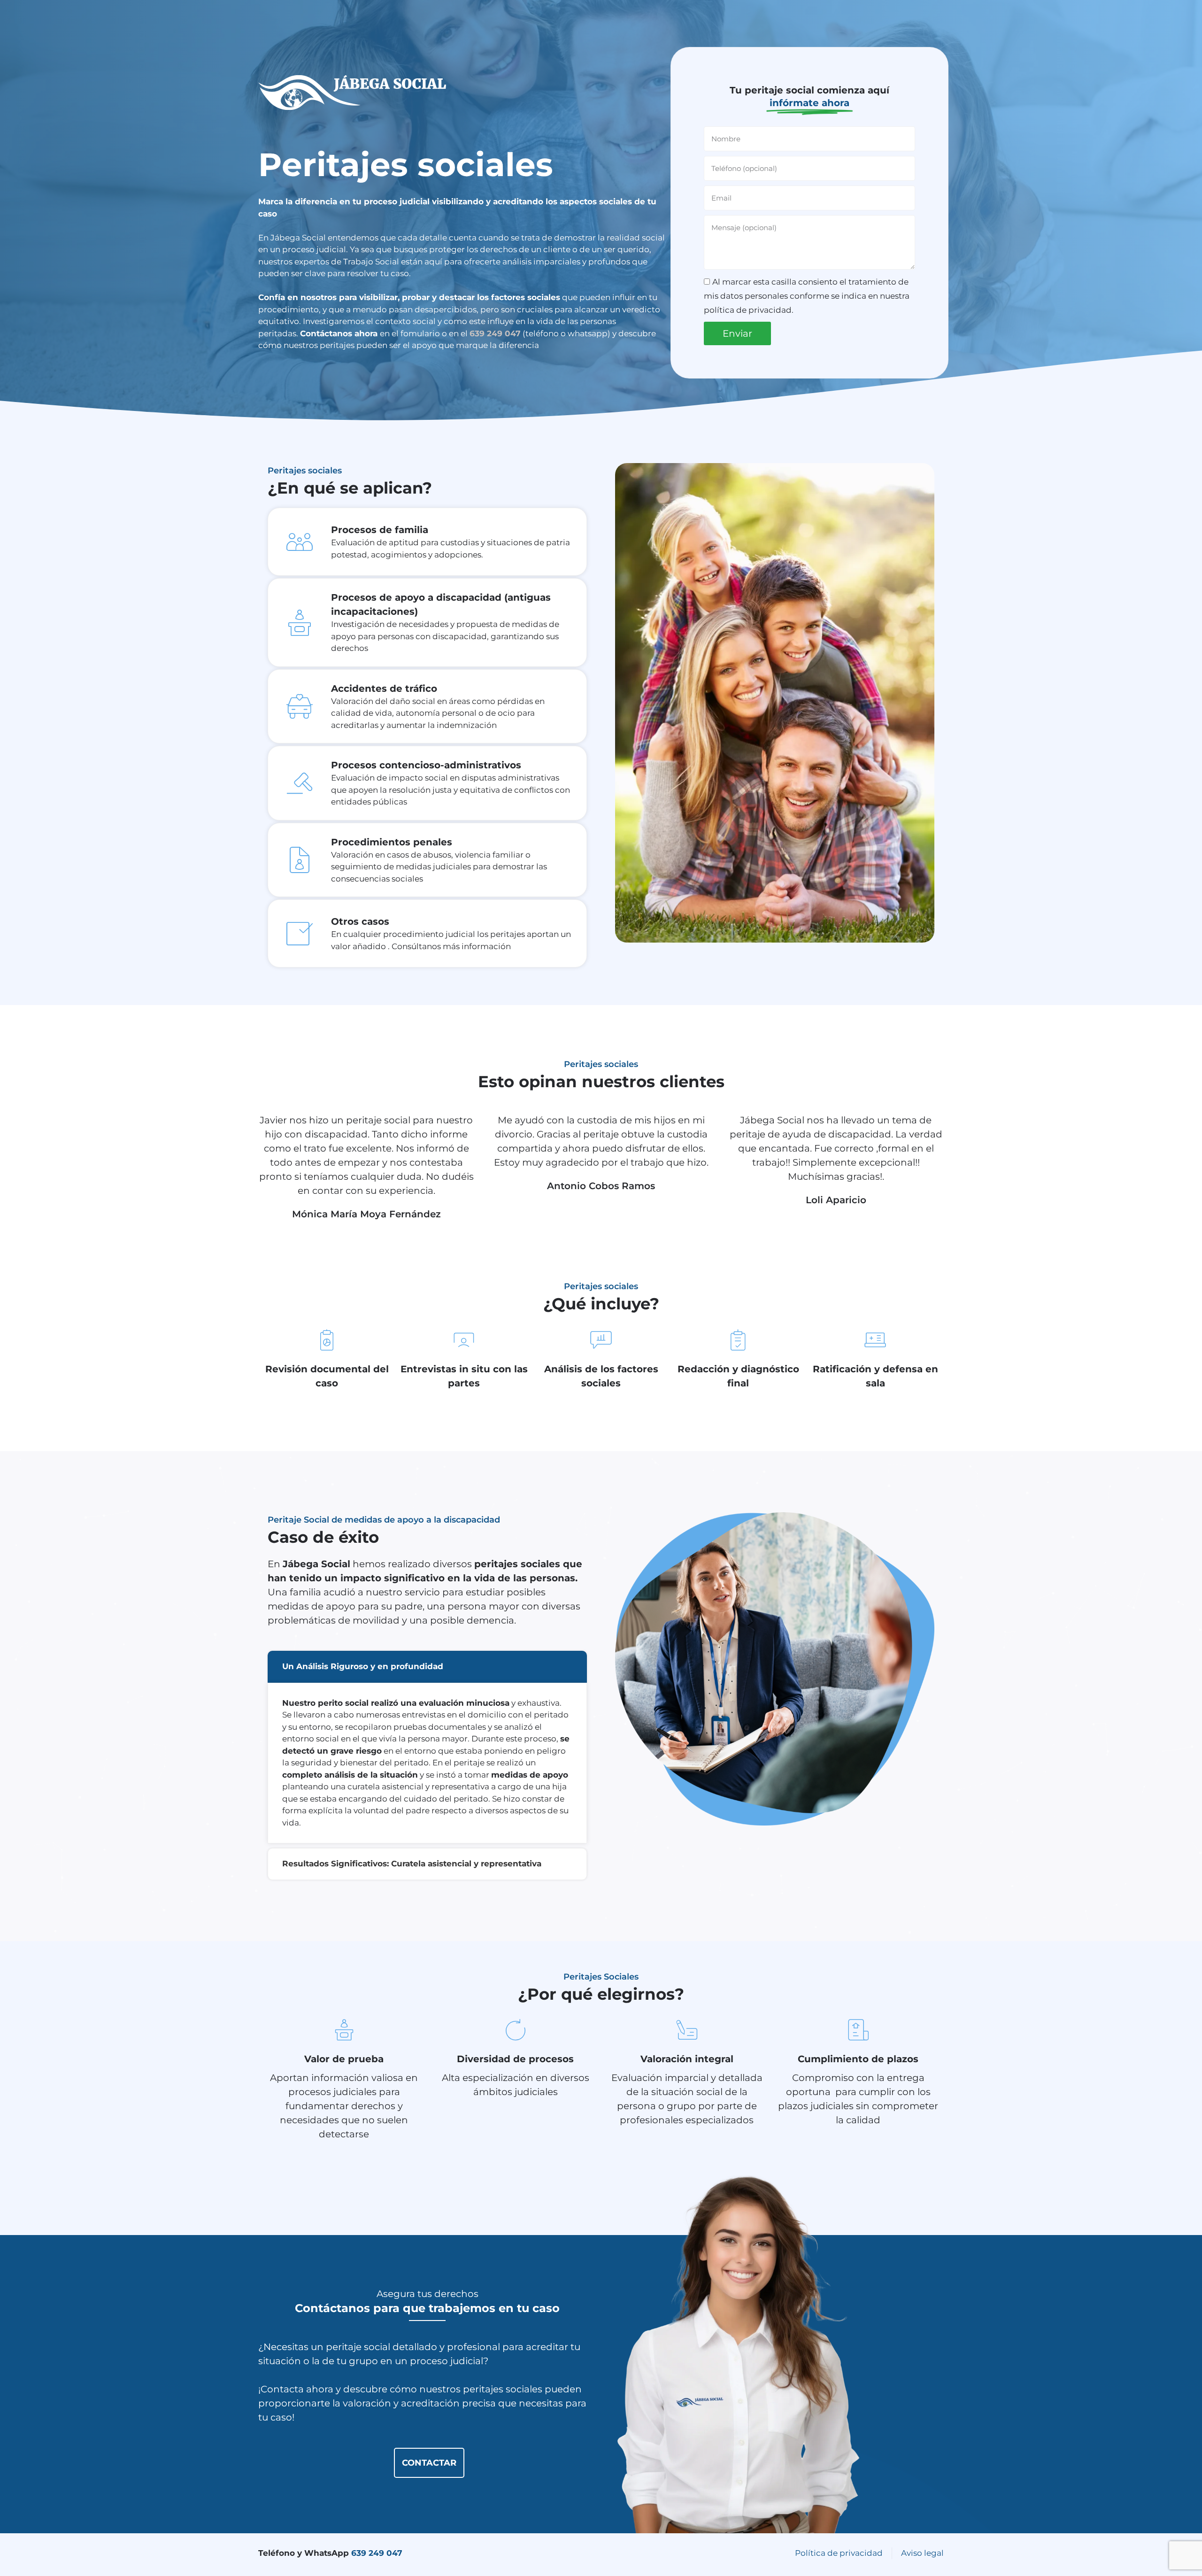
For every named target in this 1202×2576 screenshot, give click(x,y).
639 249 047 (378, 2553)
